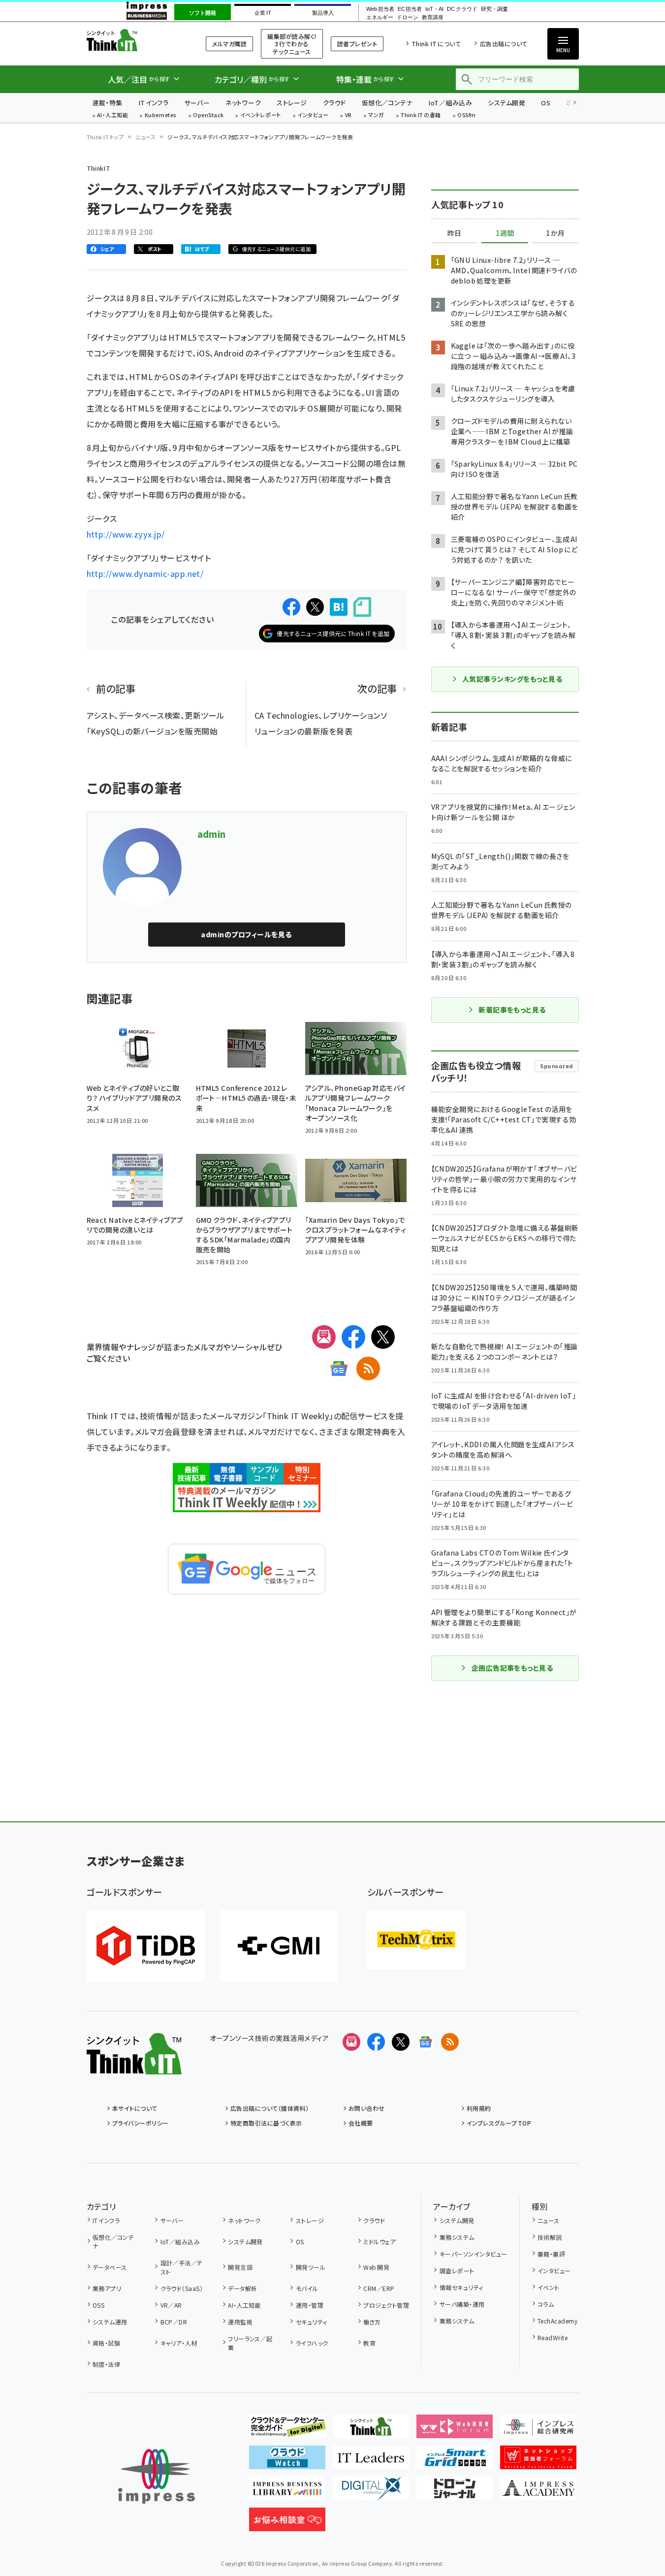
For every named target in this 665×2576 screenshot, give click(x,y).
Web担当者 (380, 9)
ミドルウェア (380, 2242)
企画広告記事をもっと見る (512, 1668)
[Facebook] (353, 1337)
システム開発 (507, 103)
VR (348, 115)
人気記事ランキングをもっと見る (512, 679)
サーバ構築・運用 (462, 2304)
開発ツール (311, 2267)
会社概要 (361, 2123)
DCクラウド (462, 9)
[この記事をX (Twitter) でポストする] (315, 607)
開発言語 (240, 2267)
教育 (369, 2343)
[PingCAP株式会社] (146, 1946)
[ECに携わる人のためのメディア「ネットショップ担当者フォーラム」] (538, 2461)
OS (546, 103)
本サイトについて (135, 2108)
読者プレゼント (357, 44)
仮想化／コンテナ (387, 103)
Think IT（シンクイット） (134, 40)
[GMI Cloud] (279, 1946)
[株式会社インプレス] (157, 2476)
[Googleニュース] (339, 1368)
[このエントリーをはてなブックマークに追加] (339, 607)
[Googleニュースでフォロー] (425, 2042)
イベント (549, 2287)
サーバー (197, 103)
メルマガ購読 (229, 44)
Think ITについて (436, 44)
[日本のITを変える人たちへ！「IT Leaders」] (371, 2461)
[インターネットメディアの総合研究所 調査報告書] (538, 2430)
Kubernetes (161, 115)
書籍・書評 (551, 2254)
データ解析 (242, 2288)
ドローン (408, 17)
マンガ (376, 115)
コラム (546, 2304)
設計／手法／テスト (182, 2267)
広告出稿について (504, 44)
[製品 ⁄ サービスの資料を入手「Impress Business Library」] (287, 2492)
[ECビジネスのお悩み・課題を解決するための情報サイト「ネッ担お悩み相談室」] (287, 2523)
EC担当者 (410, 9)
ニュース (145, 137)
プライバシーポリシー (141, 2123)
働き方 (372, 2322)
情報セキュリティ (461, 2287)
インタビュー (313, 115)
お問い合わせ (367, 2108)
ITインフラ (154, 103)
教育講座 (433, 17)
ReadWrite (553, 2337)
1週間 (505, 233)
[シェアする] (291, 607)
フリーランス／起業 (250, 2343)
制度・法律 (106, 2364)
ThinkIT (99, 168)
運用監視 (240, 2322)
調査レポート (457, 2271)
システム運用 (110, 2322)
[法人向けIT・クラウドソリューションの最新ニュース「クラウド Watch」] (287, 2461)
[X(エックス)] (383, 1337)
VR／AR (171, 2305)
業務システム (457, 2237)
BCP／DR (174, 2322)
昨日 (454, 233)
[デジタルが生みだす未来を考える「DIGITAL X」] (371, 2492)
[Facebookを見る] (376, 2042)
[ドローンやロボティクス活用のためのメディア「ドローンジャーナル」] (455, 2492)
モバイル (307, 2288)
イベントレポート (261, 115)
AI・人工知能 (112, 115)
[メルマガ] (324, 1337)
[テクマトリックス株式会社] (416, 1940)
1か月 (555, 233)
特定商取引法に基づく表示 (266, 2123)
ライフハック (312, 2343)
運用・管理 (310, 2305)
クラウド (334, 103)
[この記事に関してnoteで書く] (362, 607)
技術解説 (550, 2237)
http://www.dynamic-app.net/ (145, 573)
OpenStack (208, 115)
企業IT (263, 13)
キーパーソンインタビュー (473, 2254)
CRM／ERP (379, 2288)
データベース (110, 2267)
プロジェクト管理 (386, 2305)
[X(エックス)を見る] (401, 2042)
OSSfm (466, 115)
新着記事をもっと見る (512, 1010)
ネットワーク (243, 103)
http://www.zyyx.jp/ (126, 534)
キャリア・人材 (179, 2343)
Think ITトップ (105, 137)
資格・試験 (106, 2343)
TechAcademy (557, 2321)
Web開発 (376, 2267)
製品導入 (323, 13)
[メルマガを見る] (351, 2042)
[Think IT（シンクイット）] (134, 2067)
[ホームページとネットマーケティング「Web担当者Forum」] (455, 2430)
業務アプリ (107, 2288)
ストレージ (292, 103)
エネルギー (380, 17)
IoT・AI (434, 9)
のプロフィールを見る (246, 934)
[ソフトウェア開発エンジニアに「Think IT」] (371, 2430)
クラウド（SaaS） (182, 2288)
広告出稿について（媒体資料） (270, 2108)
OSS (98, 2305)
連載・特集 (108, 103)
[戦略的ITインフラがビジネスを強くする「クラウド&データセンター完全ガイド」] (287, 2430)
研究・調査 (494, 9)
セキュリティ (311, 2322)
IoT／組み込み (450, 103)
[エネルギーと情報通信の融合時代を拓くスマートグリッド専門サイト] (455, 2461)
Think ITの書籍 (421, 115)
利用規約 (479, 2108)
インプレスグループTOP (499, 2123)
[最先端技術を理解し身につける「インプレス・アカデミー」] (538, 2492)
